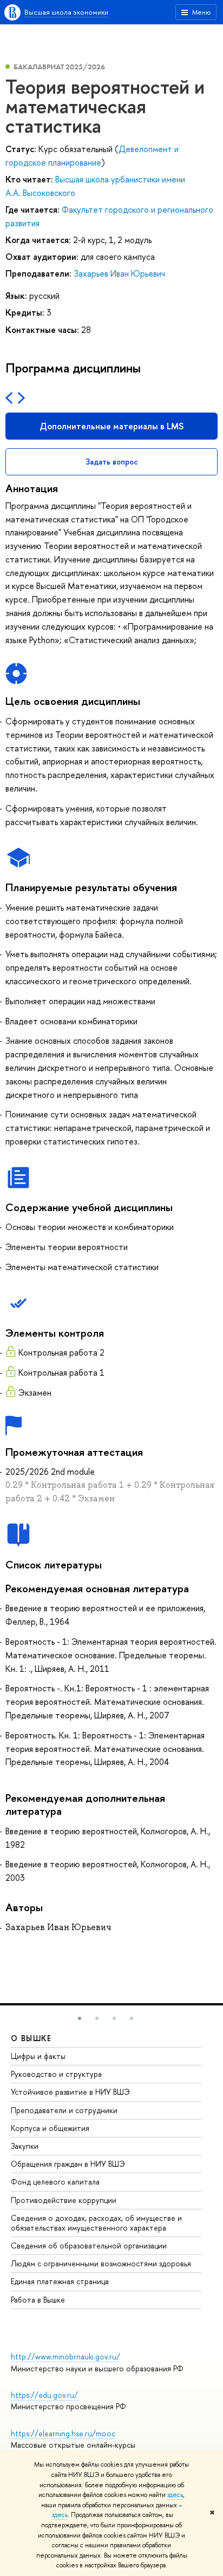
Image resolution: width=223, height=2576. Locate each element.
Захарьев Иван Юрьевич (119, 273)
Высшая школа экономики (66, 12)
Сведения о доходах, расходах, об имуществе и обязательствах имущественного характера (96, 2223)
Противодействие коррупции (64, 2200)
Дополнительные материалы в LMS (111, 426)
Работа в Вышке (38, 2300)
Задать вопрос (112, 462)
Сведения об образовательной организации (89, 2245)
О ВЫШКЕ (31, 2038)
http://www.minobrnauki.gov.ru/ (65, 2356)
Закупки (25, 2146)
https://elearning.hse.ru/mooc (63, 2433)
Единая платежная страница (60, 2281)
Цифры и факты (38, 2056)
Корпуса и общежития (50, 2128)
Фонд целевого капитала (55, 2182)
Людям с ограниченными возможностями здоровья (101, 2263)
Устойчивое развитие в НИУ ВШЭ (70, 2092)
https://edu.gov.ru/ (44, 2395)
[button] (80, 2018)
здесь (175, 2495)
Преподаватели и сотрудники (64, 2110)
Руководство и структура (56, 2074)
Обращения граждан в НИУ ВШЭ (68, 2164)
